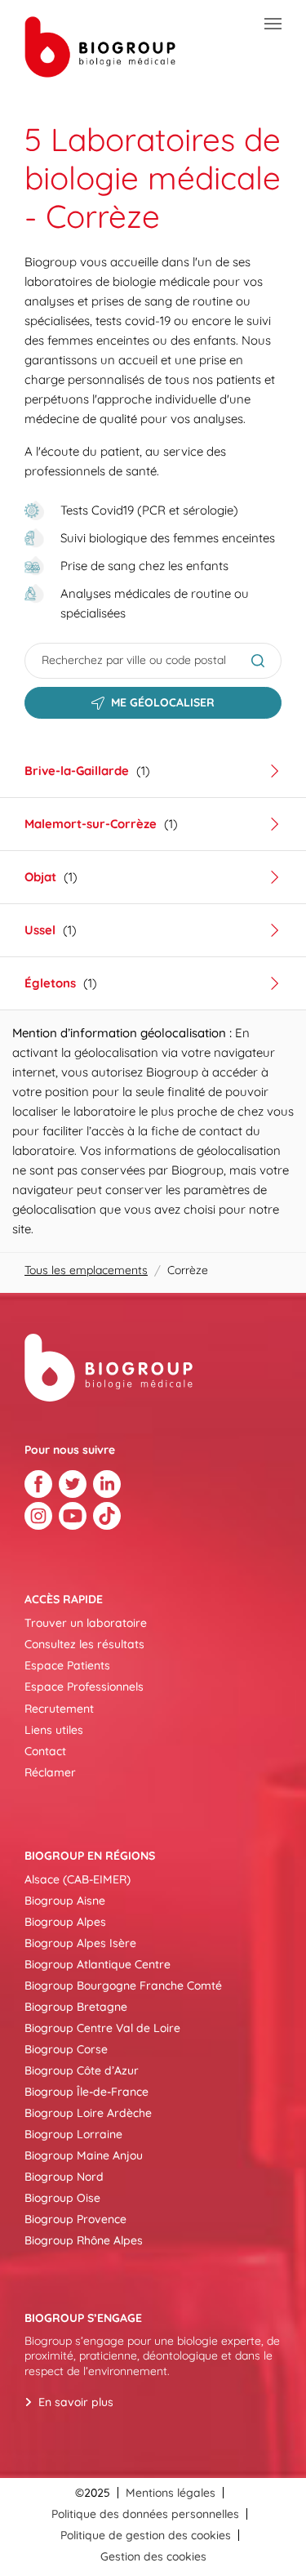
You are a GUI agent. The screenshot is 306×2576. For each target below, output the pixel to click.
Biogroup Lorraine (73, 2134)
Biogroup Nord (64, 2177)
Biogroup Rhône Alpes (84, 2240)
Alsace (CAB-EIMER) (78, 1879)
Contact (45, 1751)
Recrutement (59, 1709)
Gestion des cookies (153, 2556)
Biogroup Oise (62, 2198)
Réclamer (50, 1772)
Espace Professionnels (84, 1687)
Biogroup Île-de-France (86, 2092)
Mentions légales (171, 2493)
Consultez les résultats (84, 1644)
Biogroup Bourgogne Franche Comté (123, 1985)
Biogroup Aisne (65, 1901)
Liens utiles (54, 1730)
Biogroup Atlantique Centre (98, 1964)
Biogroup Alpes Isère (80, 1943)
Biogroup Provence (75, 2219)
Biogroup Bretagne (76, 2007)
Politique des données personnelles (145, 2514)
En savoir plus (76, 2402)
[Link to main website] (100, 47)
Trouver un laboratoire (86, 1623)
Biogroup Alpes (65, 1922)
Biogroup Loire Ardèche (88, 2113)
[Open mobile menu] (273, 25)
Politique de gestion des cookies (146, 2535)
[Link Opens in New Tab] (38, 1484)
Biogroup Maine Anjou (84, 2155)
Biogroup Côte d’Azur (82, 2070)
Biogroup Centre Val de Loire (102, 2028)
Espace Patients (67, 1665)
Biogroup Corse (66, 2049)
